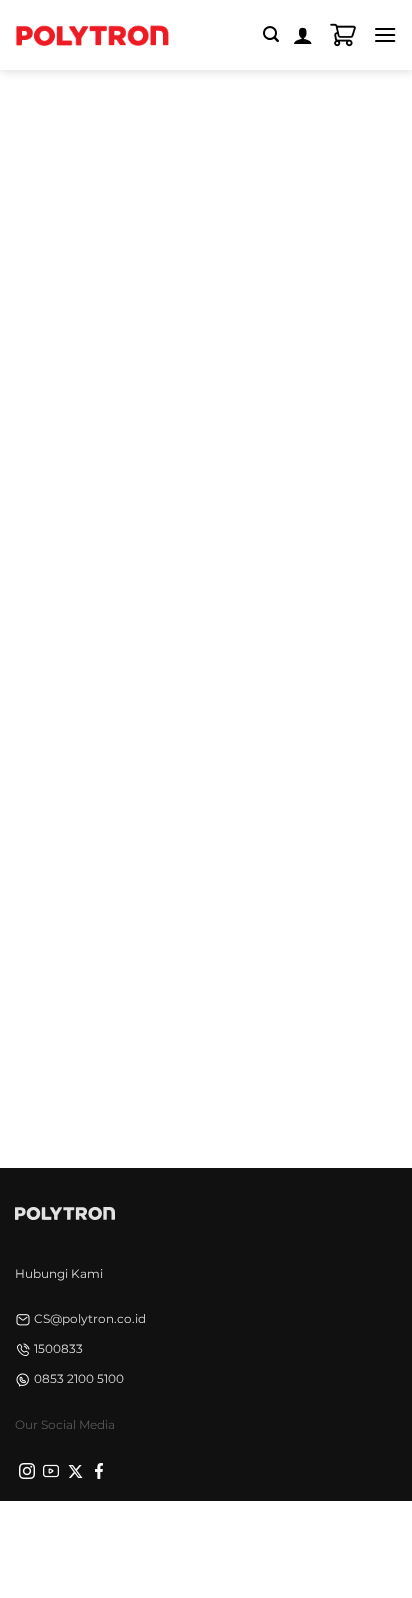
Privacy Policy (79, 1535)
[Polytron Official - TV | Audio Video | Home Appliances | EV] (92, 35)
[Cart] (343, 35)
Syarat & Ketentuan (200, 1535)
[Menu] (385, 34)
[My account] (303, 35)
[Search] (271, 34)
